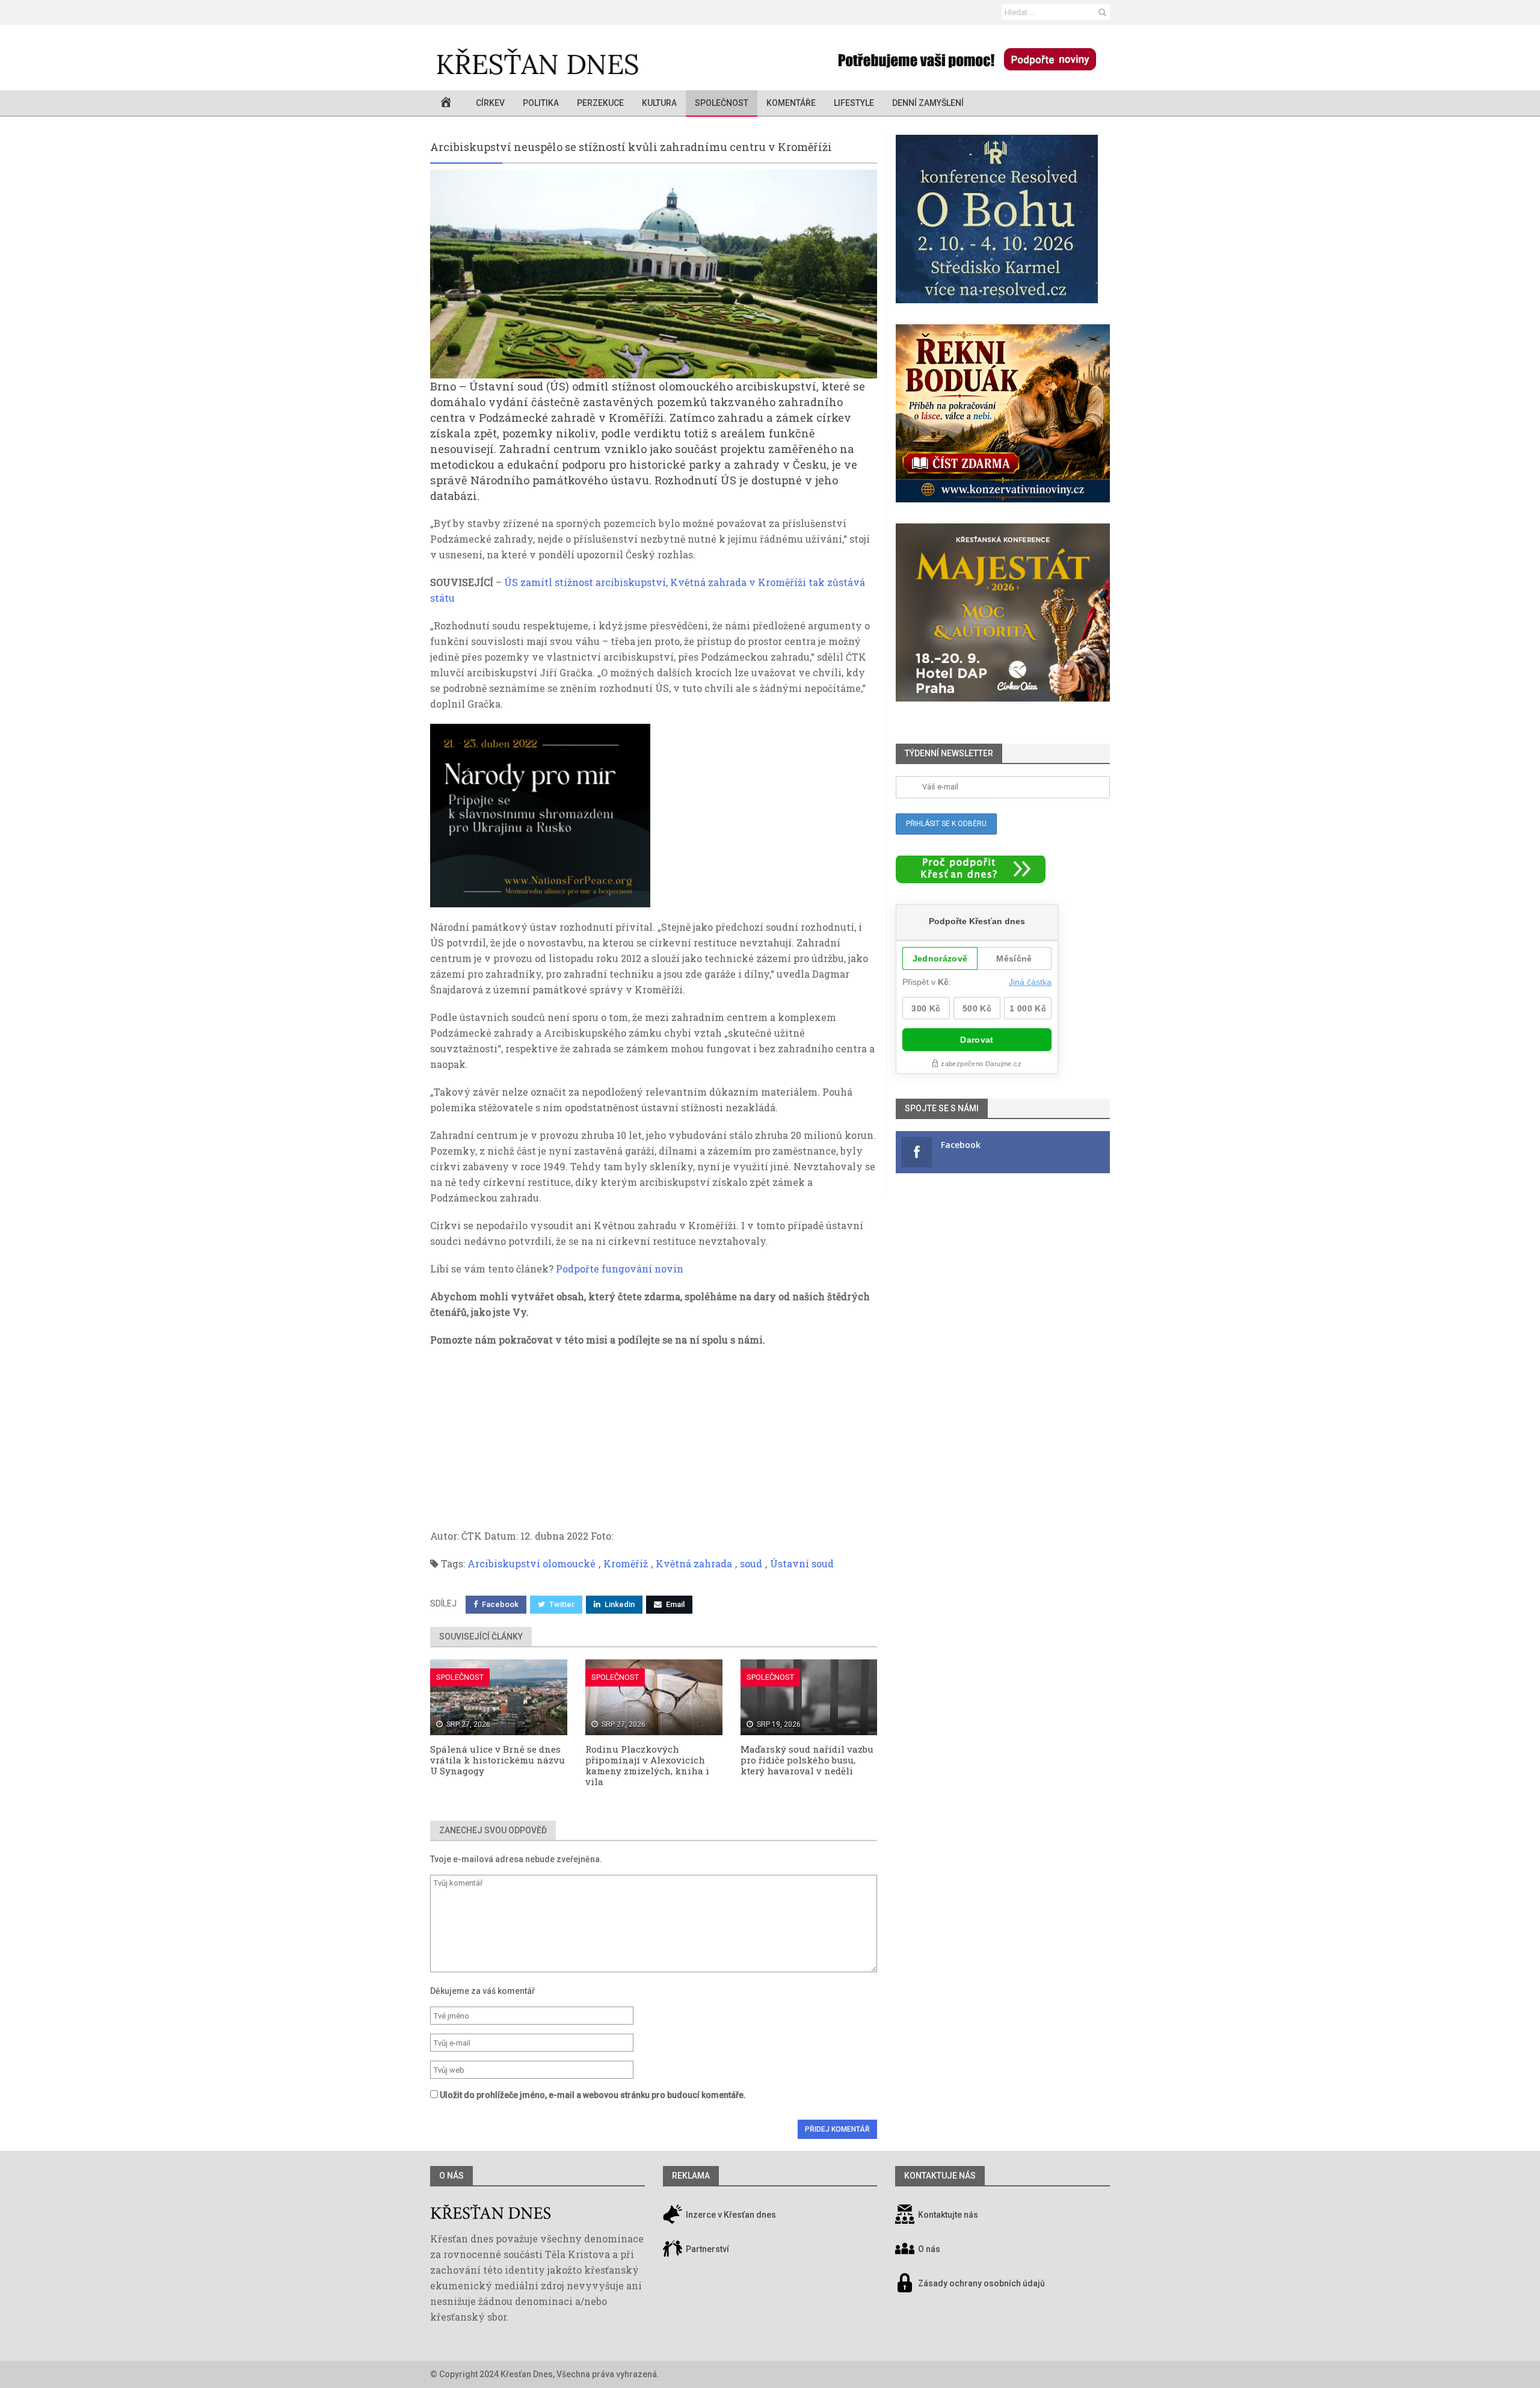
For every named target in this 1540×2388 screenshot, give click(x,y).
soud (751, 1563)
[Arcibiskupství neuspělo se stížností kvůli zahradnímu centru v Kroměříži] (654, 274)
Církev (490, 103)
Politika (541, 103)
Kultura (659, 103)
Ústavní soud (802, 1563)
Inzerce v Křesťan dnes (730, 2215)
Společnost (722, 103)
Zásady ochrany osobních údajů (981, 2284)
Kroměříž (626, 1563)
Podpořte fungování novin (620, 1269)
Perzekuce (600, 103)
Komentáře (791, 103)
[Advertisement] (654, 1444)
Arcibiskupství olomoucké (531, 1563)
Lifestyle (854, 103)
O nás (451, 2176)
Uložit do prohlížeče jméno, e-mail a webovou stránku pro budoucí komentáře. (593, 2095)
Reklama (691, 2176)
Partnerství (707, 2250)
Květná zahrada (694, 1563)
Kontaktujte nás (948, 2215)
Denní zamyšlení (928, 103)
